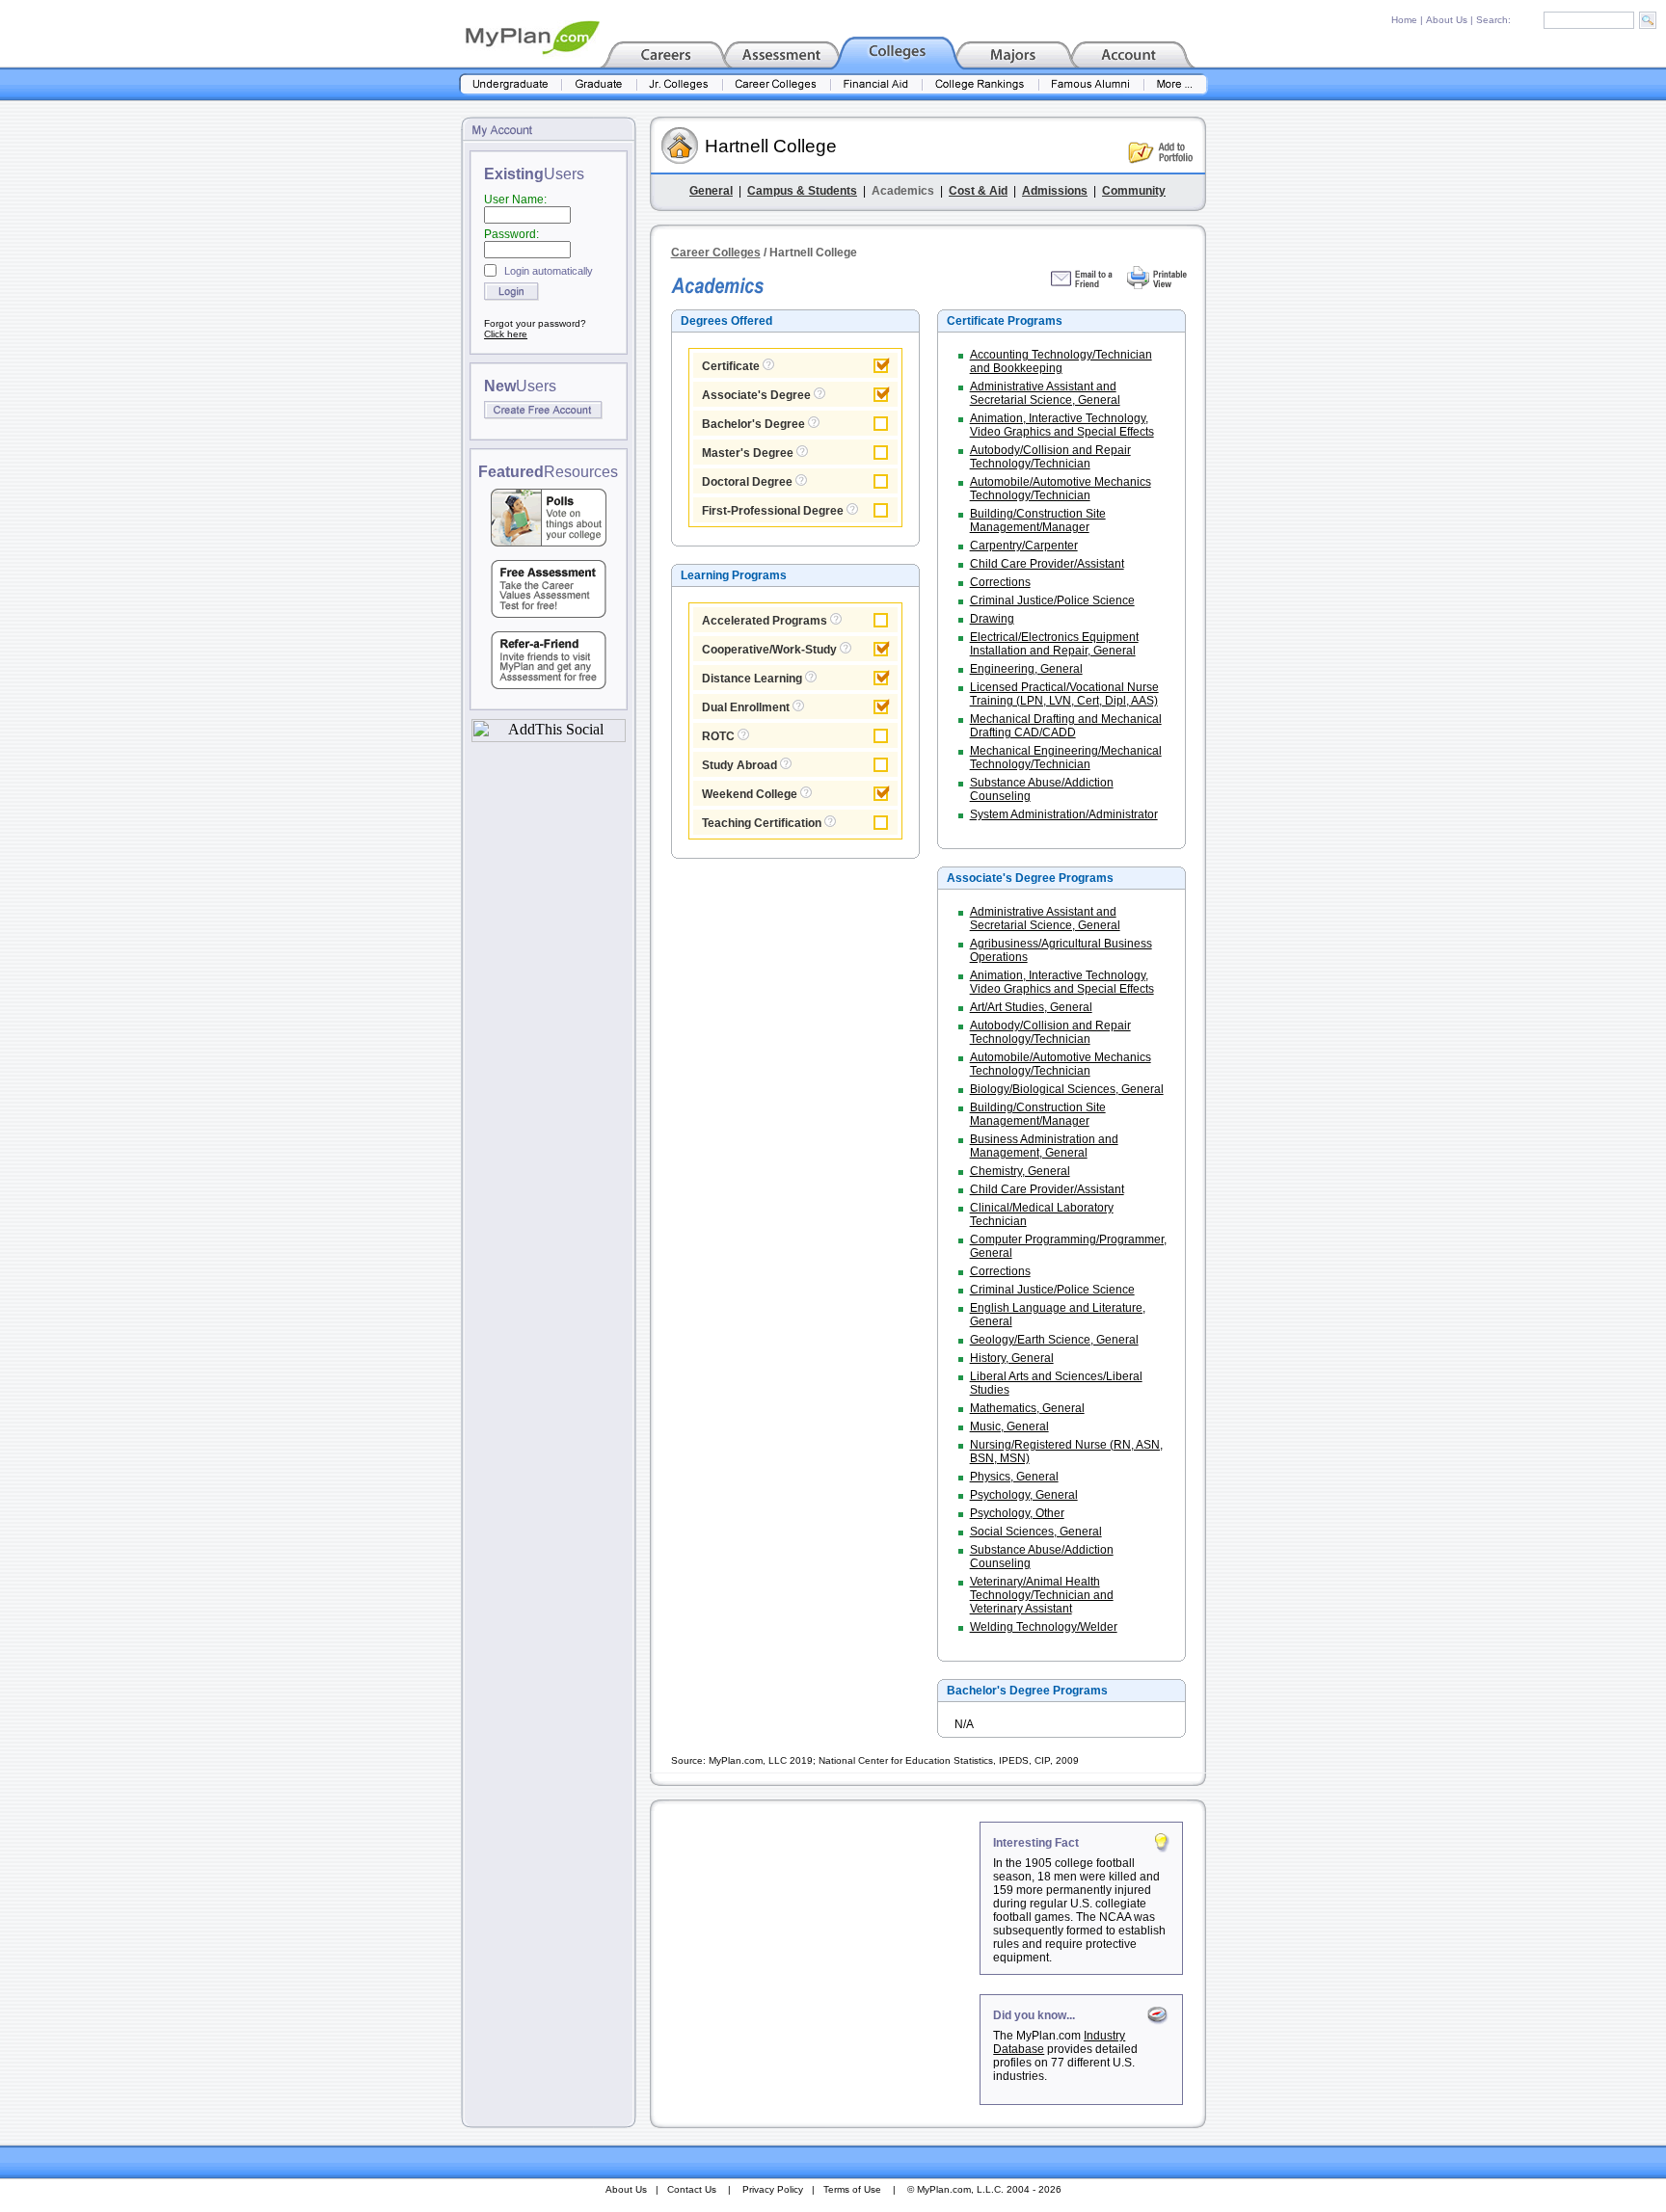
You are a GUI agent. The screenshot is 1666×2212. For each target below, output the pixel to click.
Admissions (1055, 191)
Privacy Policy (773, 2189)
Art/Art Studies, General (1031, 1007)
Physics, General (1014, 1477)
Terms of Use (852, 2189)
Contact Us (692, 2189)
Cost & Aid (978, 191)
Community (1134, 191)
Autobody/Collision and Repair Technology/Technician (1050, 457)
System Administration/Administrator (1064, 814)
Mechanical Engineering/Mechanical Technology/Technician (1066, 758)
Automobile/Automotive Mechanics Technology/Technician (1061, 489)
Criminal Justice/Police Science (1052, 600)
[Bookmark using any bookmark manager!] (549, 737)
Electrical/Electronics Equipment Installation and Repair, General (1054, 644)
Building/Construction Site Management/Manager (1038, 520)
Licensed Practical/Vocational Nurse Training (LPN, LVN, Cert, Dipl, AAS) (1064, 694)
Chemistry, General (1020, 1171)
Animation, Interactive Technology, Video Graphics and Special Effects (1062, 425)
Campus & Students (802, 191)
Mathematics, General (1027, 1408)
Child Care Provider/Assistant (1047, 564)
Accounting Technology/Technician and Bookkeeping (1061, 361)
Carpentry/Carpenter (1024, 546)
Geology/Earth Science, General (1054, 1340)
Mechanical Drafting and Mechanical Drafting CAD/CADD (1066, 726)
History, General (1012, 1358)
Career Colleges (716, 253)
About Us (1447, 20)
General (711, 191)
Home (1404, 20)
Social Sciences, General (1036, 1532)
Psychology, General (1024, 1495)
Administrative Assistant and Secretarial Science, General (1045, 393)
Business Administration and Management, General (1044, 1146)
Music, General (1009, 1426)
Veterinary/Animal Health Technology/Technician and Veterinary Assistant (1042, 1595)
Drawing (992, 619)
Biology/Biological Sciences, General (1067, 1089)
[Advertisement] (817, 1942)
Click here (506, 334)
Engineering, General (1026, 669)
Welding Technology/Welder (1044, 1627)
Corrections (1000, 582)
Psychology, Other (1017, 1513)
